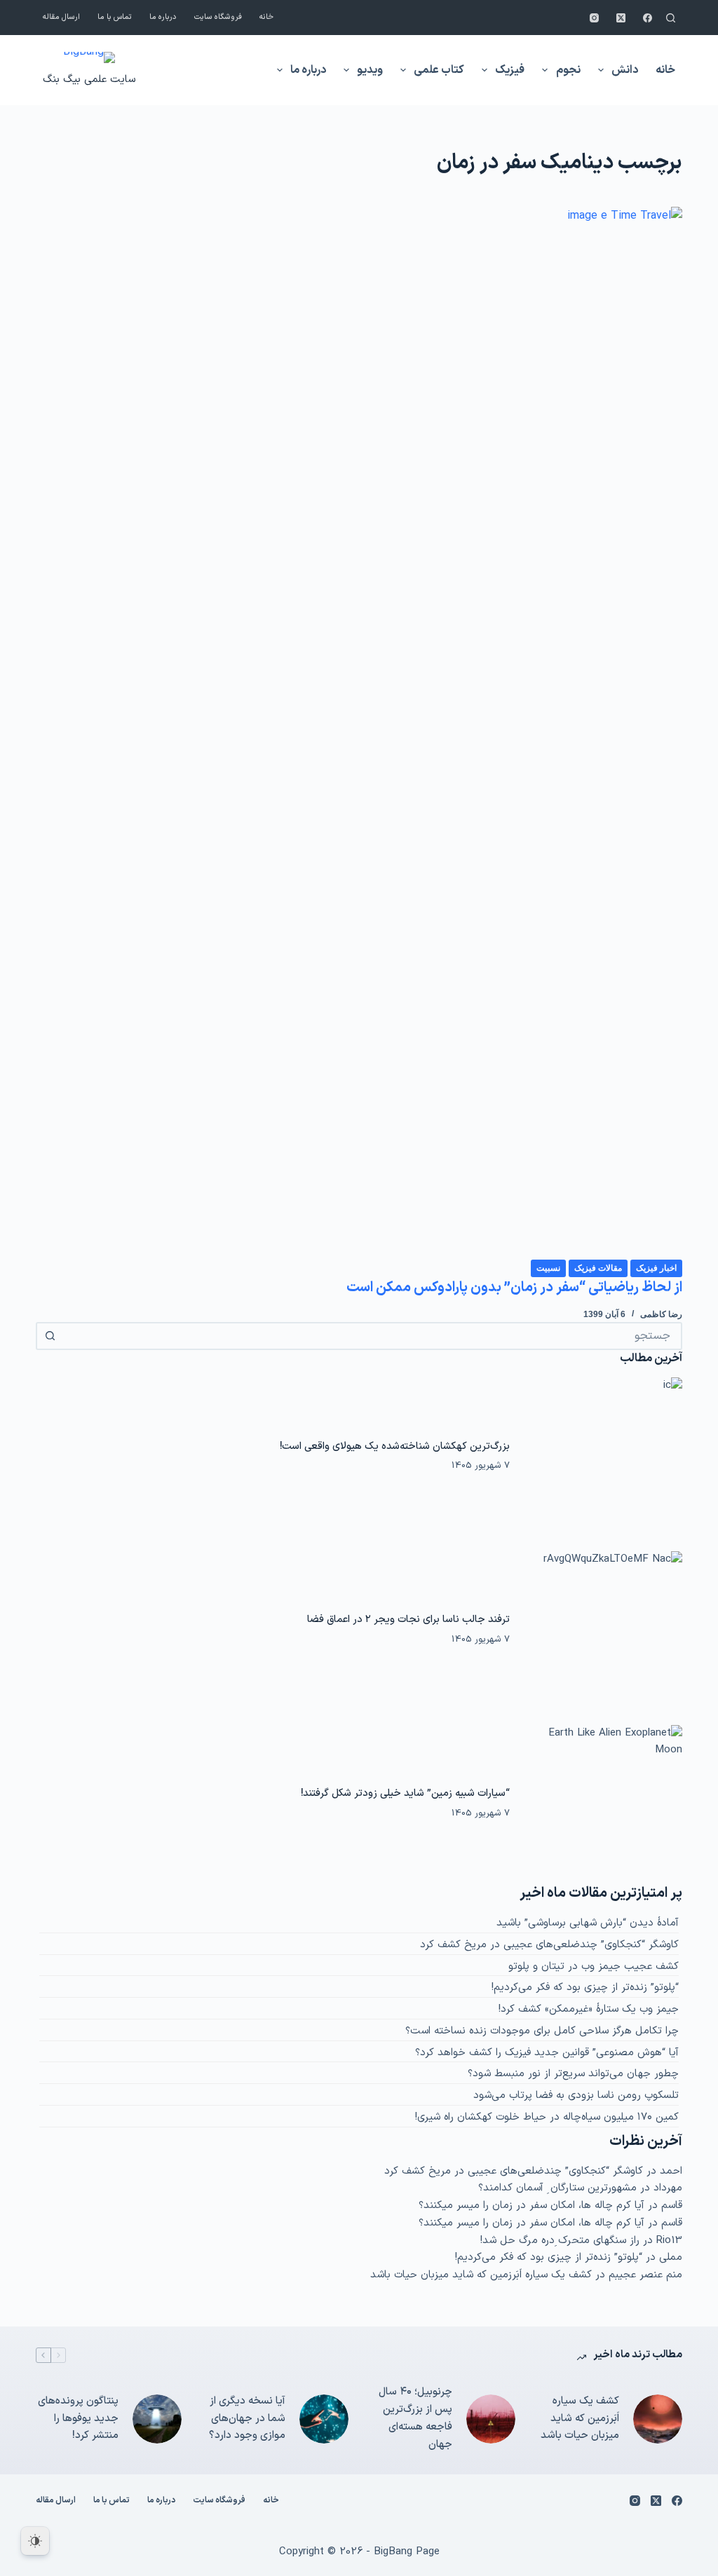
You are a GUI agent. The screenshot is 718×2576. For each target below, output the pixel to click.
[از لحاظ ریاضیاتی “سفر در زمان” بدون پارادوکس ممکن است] (359, 732)
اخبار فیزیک (656, 1268)
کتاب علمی (439, 70)
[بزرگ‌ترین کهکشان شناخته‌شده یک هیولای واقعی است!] (603, 1456)
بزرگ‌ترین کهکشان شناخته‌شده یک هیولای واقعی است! (395, 1446)
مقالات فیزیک (598, 1268)
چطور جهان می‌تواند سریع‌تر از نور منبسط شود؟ (573, 2074)
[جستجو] (671, 18)
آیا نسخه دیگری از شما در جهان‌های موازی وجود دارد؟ (247, 2419)
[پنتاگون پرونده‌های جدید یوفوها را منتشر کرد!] (157, 2419)
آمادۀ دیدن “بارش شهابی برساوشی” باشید (588, 1923)
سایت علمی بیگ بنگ (89, 80)
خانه (266, 17)
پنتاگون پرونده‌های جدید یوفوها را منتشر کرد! (78, 2419)
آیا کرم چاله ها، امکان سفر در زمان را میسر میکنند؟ (531, 2206)
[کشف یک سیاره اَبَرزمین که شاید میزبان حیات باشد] (658, 2419)
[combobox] (372, 1336)
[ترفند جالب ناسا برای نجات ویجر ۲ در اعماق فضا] (603, 1630)
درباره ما (163, 17)
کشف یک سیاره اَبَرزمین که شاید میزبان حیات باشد (481, 2275)
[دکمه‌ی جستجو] (50, 1336)
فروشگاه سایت (218, 17)
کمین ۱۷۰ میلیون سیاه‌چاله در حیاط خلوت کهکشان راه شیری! (547, 2117)
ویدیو (370, 70)
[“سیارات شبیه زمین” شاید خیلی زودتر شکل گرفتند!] (603, 1804)
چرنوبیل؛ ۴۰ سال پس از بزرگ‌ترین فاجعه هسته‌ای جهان (415, 2418)
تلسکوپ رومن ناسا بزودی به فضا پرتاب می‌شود (576, 2095)
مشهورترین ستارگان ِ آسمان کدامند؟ (557, 2188)
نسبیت (548, 1268)
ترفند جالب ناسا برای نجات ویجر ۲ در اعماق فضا (408, 1619)
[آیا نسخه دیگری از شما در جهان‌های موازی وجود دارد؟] (324, 2419)
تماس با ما (115, 17)
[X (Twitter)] (621, 18)
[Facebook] (648, 18)
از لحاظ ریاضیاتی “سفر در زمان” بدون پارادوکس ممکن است (514, 1288)
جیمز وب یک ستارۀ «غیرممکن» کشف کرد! (589, 2009)
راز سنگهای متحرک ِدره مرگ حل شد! (560, 2241)
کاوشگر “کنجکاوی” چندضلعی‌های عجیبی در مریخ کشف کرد (549, 1945)
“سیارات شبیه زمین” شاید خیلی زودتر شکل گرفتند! (405, 1793)
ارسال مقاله (61, 17)
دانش (625, 70)
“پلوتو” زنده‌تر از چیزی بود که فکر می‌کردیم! (585, 1988)
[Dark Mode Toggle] (35, 2541)
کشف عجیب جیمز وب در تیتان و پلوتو (594, 1967)
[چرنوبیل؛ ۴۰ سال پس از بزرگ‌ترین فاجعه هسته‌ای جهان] (491, 2419)
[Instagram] (594, 18)
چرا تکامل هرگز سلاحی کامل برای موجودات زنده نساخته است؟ (542, 2031)
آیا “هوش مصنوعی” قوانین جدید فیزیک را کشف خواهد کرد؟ (547, 2053)
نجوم (568, 70)
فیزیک (510, 70)
